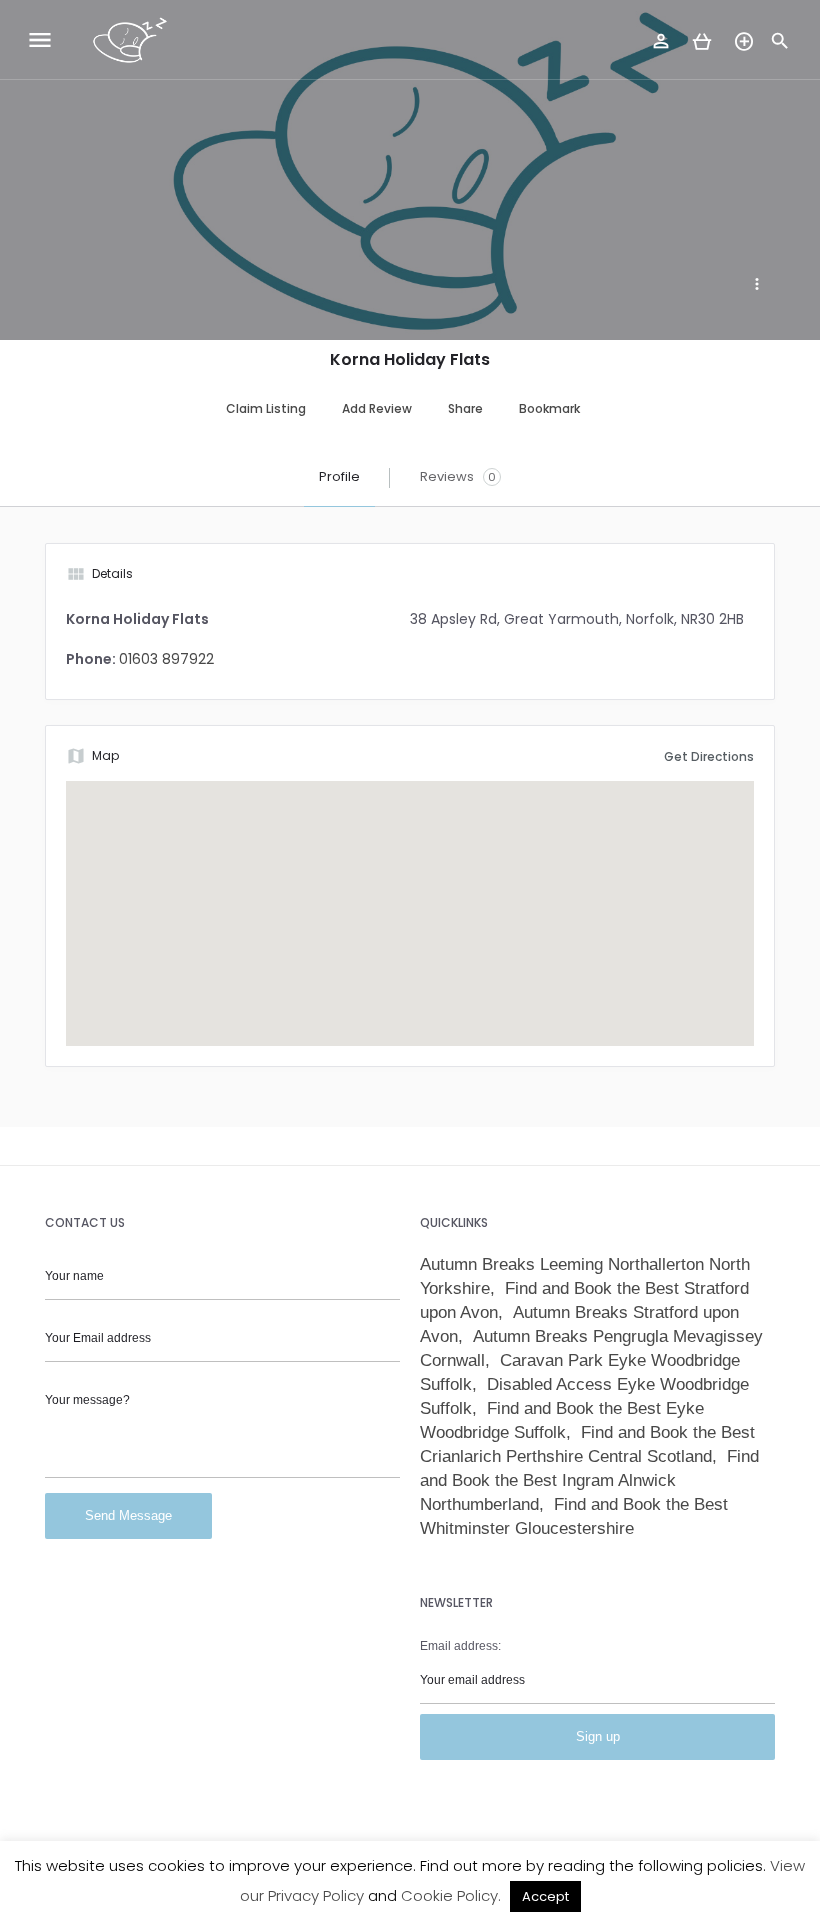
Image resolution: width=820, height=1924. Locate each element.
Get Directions (709, 756)
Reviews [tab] (458, 476)
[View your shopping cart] (702, 43)
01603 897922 (166, 659)
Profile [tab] (339, 476)
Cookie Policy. (451, 1895)
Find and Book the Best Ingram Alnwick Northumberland (589, 1480)
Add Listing (746, 36)
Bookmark (549, 408)
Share (465, 408)
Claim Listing (266, 408)
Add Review (377, 408)
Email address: (460, 1646)
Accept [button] (545, 1896)
